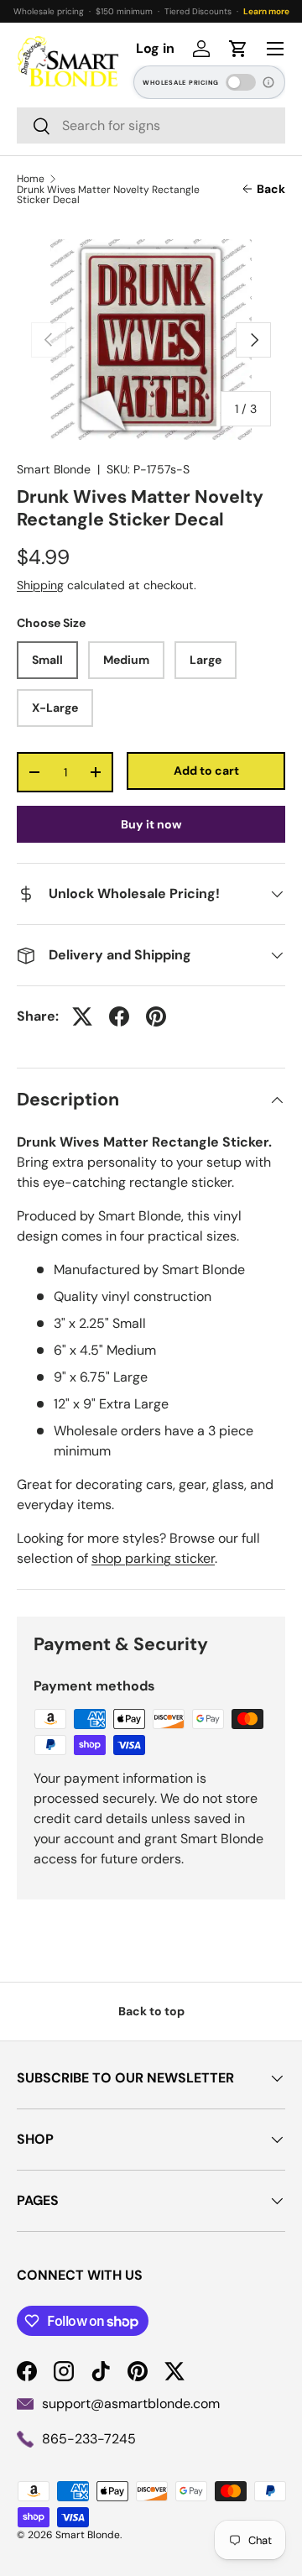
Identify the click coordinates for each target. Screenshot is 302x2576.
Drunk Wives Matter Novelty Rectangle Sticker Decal (108, 195)
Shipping (40, 585)
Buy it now (151, 824)
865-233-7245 (89, 2439)
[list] (151, 340)
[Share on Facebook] (119, 1016)
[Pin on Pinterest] (156, 1016)
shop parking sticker (153, 1558)
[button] (238, 49)
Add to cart (206, 771)
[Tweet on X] (82, 1016)
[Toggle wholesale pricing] (241, 82)
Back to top (151, 2011)
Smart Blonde (54, 469)
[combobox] (151, 125)
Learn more (266, 11)
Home (31, 179)
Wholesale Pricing (181, 83)
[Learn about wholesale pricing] (269, 82)
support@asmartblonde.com (131, 2404)
